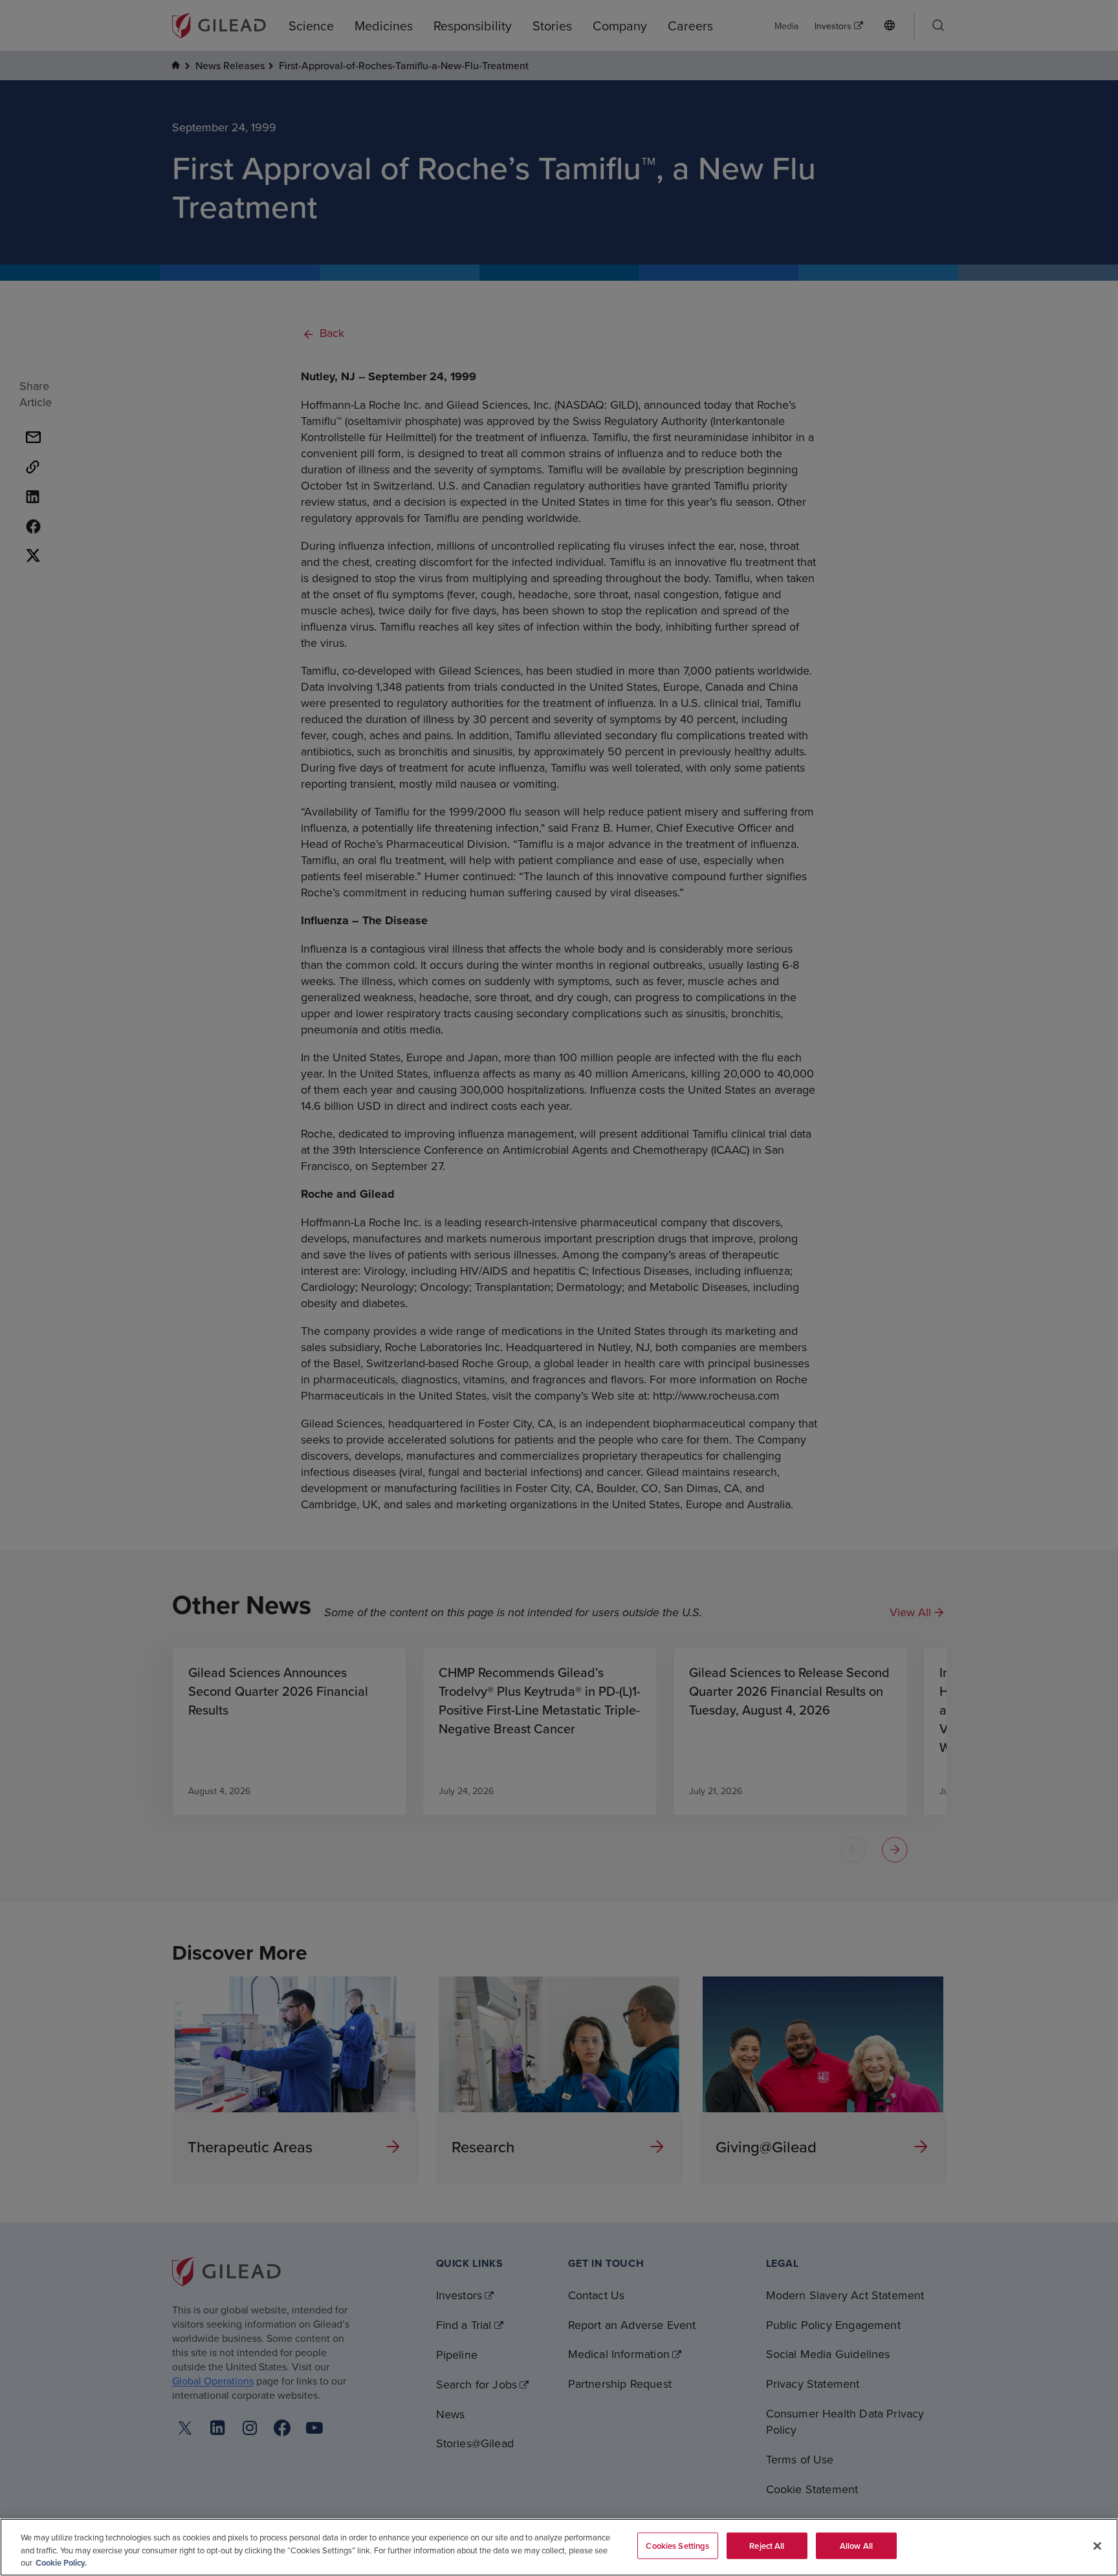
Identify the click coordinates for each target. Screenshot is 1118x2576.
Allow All (856, 2545)
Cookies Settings (677, 2545)
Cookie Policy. (61, 2563)
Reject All (767, 2545)
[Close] (1097, 2546)
